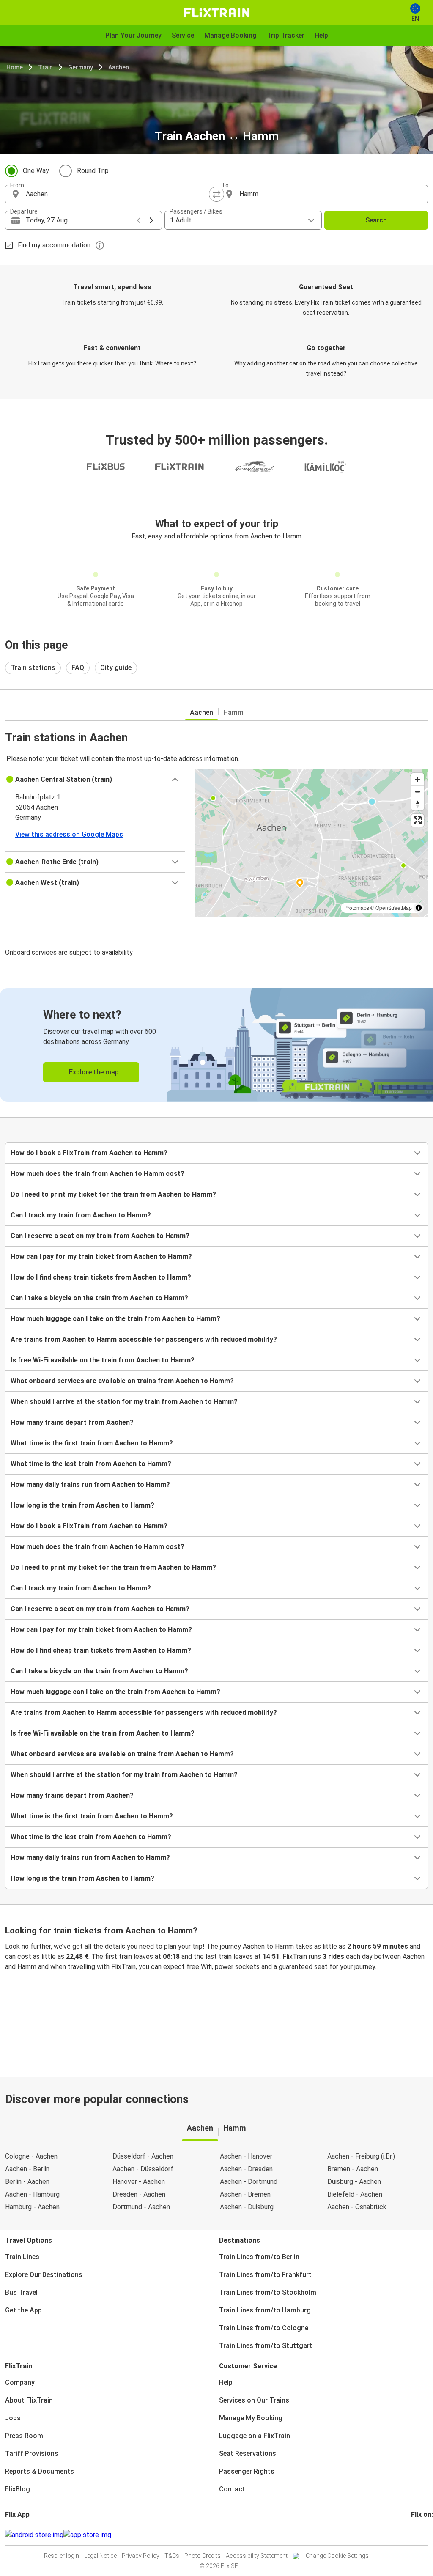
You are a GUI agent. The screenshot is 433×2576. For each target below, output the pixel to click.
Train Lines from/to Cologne (264, 2328)
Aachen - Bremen (245, 2194)
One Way (36, 171)
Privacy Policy (141, 2556)
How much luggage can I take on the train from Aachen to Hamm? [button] (115, 1319)
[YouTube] (417, 2535)
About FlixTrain (29, 2400)
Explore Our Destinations (44, 2275)
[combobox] (118, 194)
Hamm (233, 713)
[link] (216, 1045)
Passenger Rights (247, 2471)
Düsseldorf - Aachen (143, 2156)
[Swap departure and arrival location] (216, 194)
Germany (81, 67)
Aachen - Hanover (246, 2156)
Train (45, 67)
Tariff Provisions (32, 2454)
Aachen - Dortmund (249, 2182)
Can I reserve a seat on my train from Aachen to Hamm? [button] (100, 1236)
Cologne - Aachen (31, 2156)
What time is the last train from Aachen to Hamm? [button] (91, 1464)
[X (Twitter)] (422, 2535)
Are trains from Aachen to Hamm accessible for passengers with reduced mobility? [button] (144, 1339)
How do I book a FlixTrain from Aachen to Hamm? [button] (89, 1153)
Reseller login (62, 2556)
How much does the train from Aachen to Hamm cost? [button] (97, 1174)
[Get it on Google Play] (34, 2535)
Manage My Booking (251, 2418)
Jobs (13, 2418)
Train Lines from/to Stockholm (268, 2292)
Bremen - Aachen (353, 2169)
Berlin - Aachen (27, 2182)
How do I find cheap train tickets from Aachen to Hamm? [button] (101, 1277)
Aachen (119, 67)
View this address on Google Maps (69, 834)
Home (15, 67)
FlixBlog (18, 2489)
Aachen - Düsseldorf (143, 2169)
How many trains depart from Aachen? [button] (72, 1422)
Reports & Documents (40, 2471)
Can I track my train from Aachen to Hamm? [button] (81, 1215)
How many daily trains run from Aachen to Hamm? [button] (90, 1484)
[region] (312, 843)
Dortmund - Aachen (141, 2207)
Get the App (23, 2310)
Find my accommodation (54, 245)
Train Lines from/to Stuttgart (266, 2346)
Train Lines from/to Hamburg (265, 2310)
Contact (232, 2489)
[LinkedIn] (420, 2535)
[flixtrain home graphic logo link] (216, 13)
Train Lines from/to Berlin (259, 2257)
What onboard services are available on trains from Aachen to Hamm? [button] (122, 1381)
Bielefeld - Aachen (355, 2194)
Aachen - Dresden (246, 2169)
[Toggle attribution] (419, 908)
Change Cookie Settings (337, 2556)
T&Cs (172, 2556)
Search (376, 220)
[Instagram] (415, 2535)
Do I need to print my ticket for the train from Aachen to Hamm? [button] (113, 1194)
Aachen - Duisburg (247, 2207)
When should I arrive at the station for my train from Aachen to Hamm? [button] (124, 1402)
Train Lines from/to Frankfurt (265, 2275)
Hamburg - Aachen (32, 2207)
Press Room (24, 2436)
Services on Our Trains (254, 2400)
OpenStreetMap (394, 908)
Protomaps (357, 908)
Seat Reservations (248, 2454)
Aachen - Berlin (27, 2169)
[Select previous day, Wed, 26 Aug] (139, 220)
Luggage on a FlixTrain (255, 2436)
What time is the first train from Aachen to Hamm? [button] (92, 1443)
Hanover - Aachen (139, 2182)
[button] (95, 780)
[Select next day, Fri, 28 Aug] (151, 220)
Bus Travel (21, 2292)
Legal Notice (100, 2556)
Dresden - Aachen (139, 2194)
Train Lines (22, 2257)
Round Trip (93, 171)
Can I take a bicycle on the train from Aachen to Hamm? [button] (99, 1298)
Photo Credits (203, 2556)
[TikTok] (425, 2535)
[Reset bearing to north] (418, 804)
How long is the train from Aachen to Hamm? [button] (82, 1505)
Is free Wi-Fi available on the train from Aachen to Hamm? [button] (103, 1360)
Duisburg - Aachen (354, 2182)
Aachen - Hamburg (32, 2194)
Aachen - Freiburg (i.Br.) (361, 2156)
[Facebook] (412, 2535)
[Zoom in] (418, 779)
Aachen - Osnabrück (357, 2207)
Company (20, 2382)
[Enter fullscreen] (418, 820)
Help (226, 2382)
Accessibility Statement (257, 2556)
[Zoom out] (418, 792)
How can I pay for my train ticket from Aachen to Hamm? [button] (101, 1256)
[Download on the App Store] (87, 2535)
